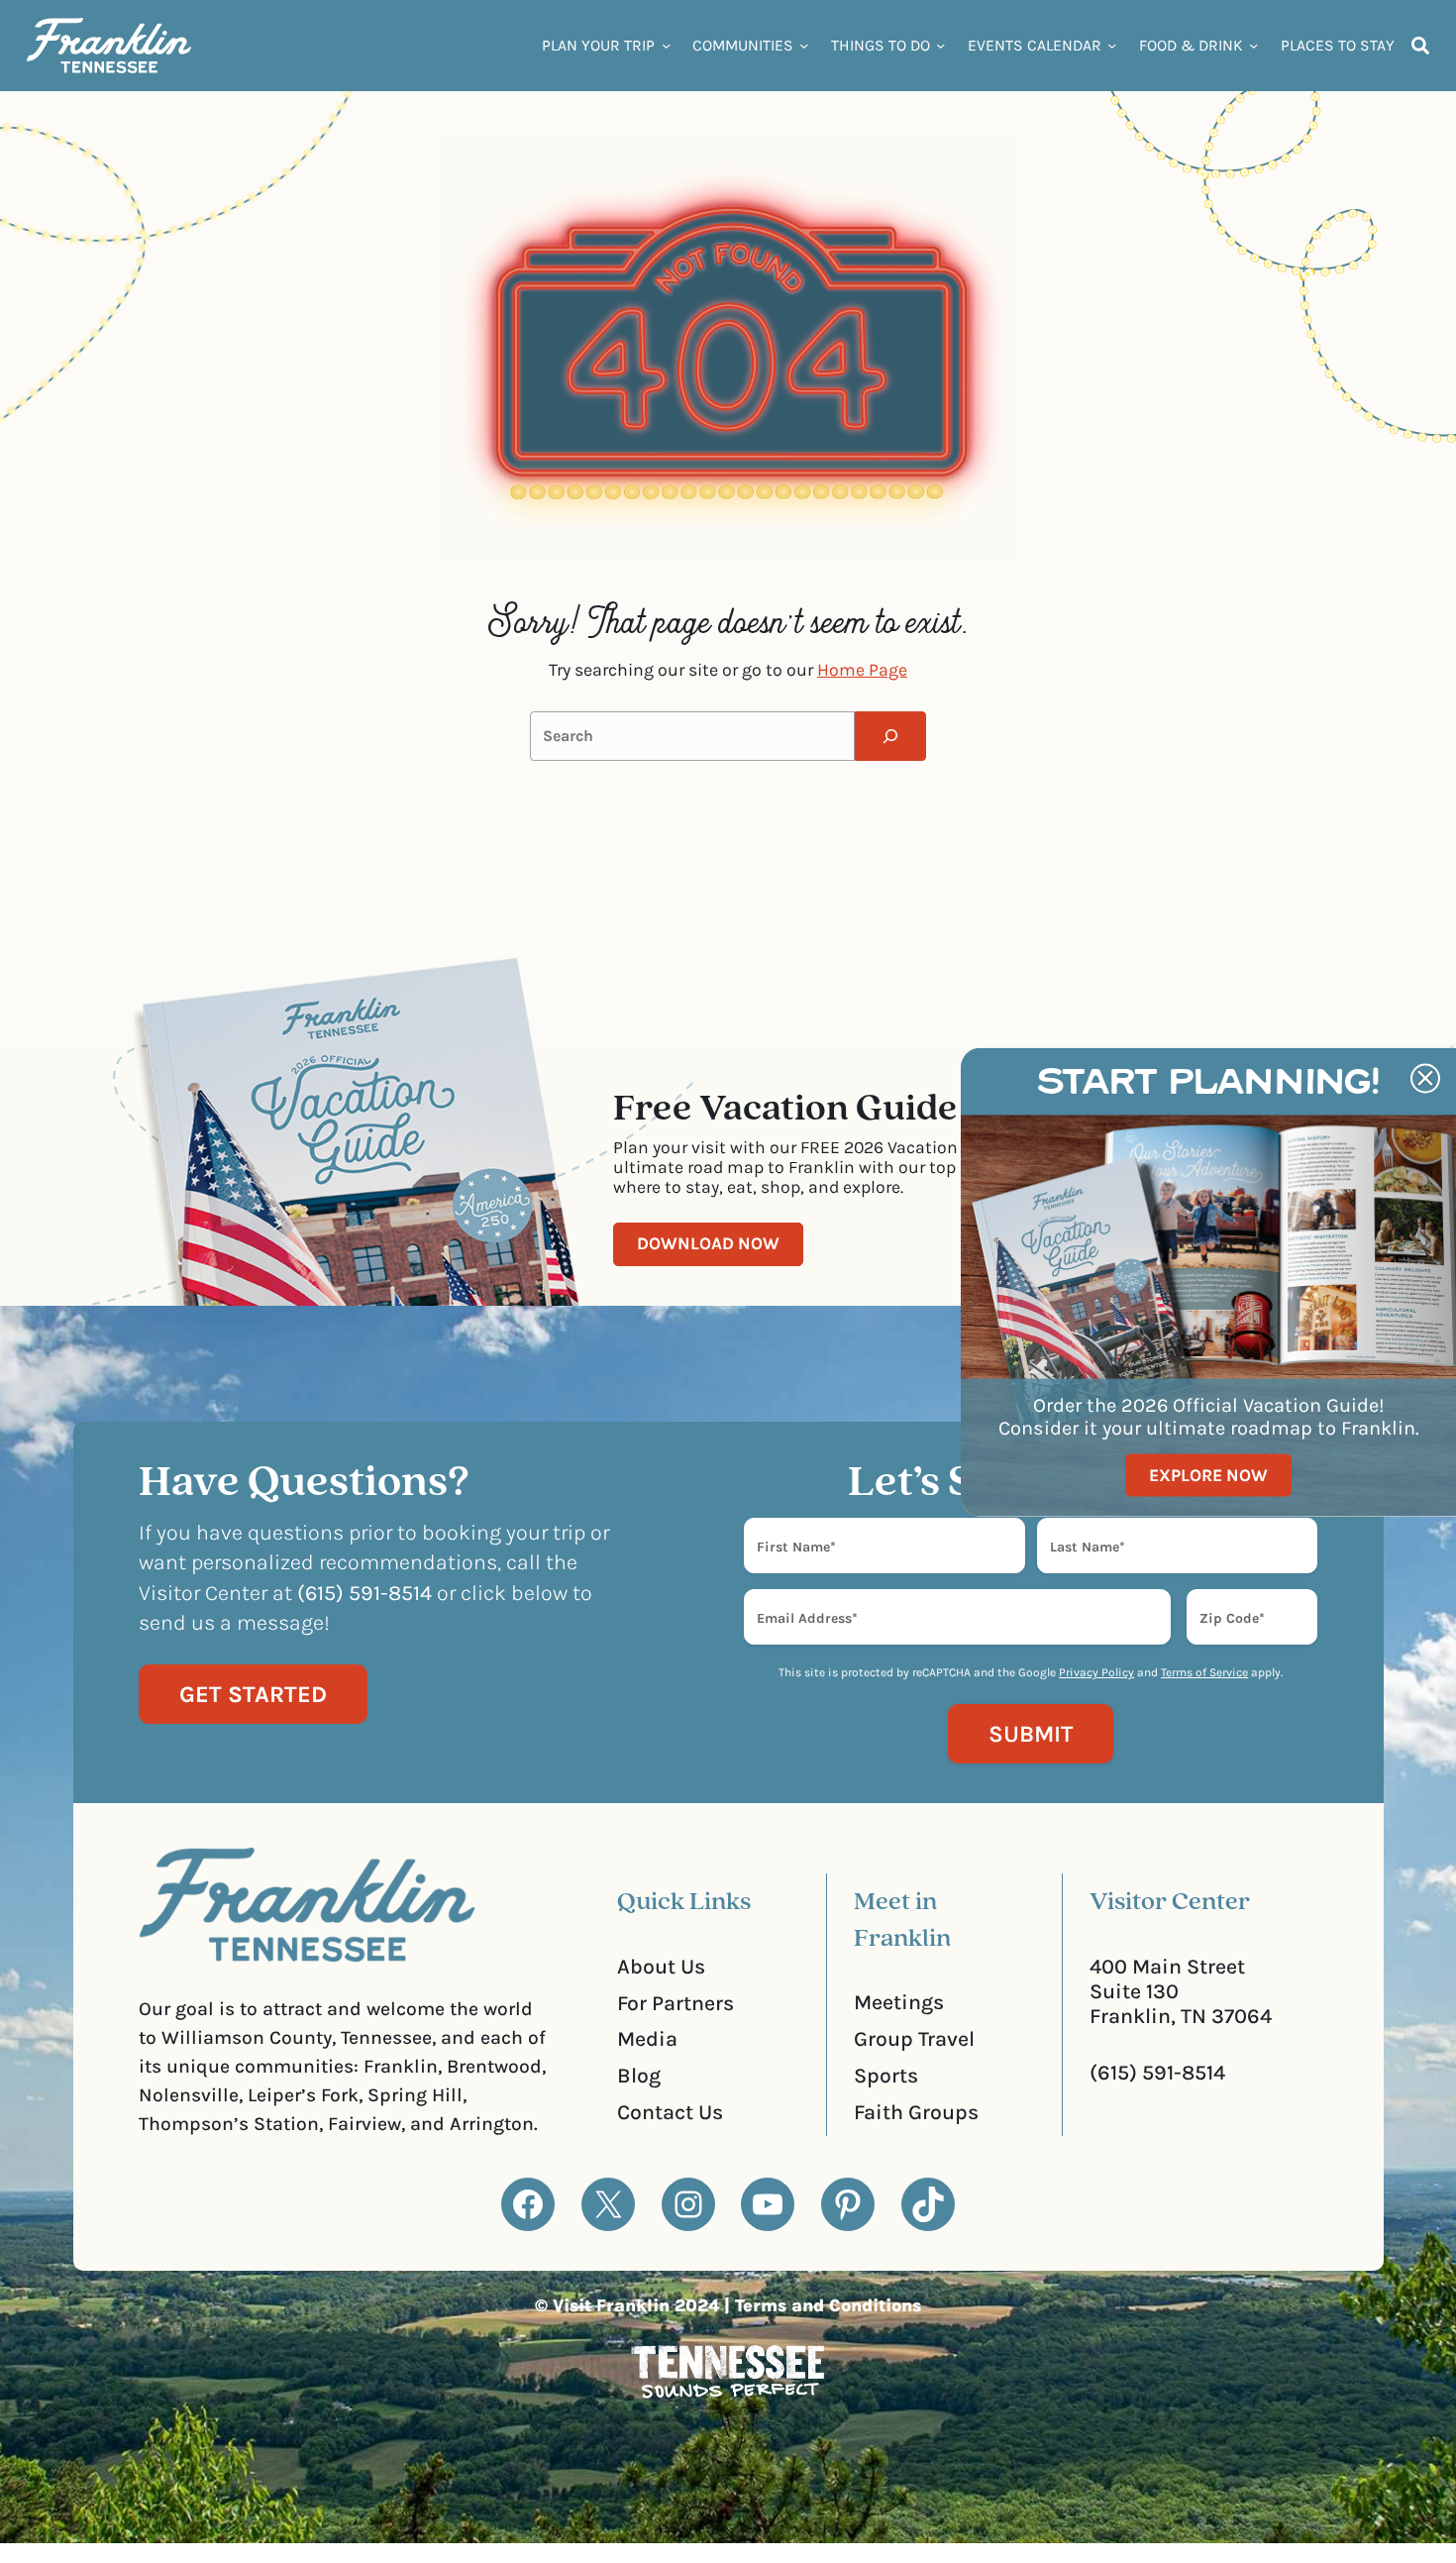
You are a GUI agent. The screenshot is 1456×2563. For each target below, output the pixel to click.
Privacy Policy (1096, 1672)
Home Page (862, 670)
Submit (1031, 1734)
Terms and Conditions (828, 2305)
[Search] (890, 736)
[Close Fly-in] (1425, 1078)
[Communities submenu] (804, 45)
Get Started (253, 1694)
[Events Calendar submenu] (1112, 45)
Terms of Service (1204, 1672)
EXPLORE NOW (1208, 1474)
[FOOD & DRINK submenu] (1253, 45)
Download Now (708, 1243)
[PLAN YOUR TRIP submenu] (666, 45)
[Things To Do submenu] (940, 45)
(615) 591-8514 (1157, 2072)
